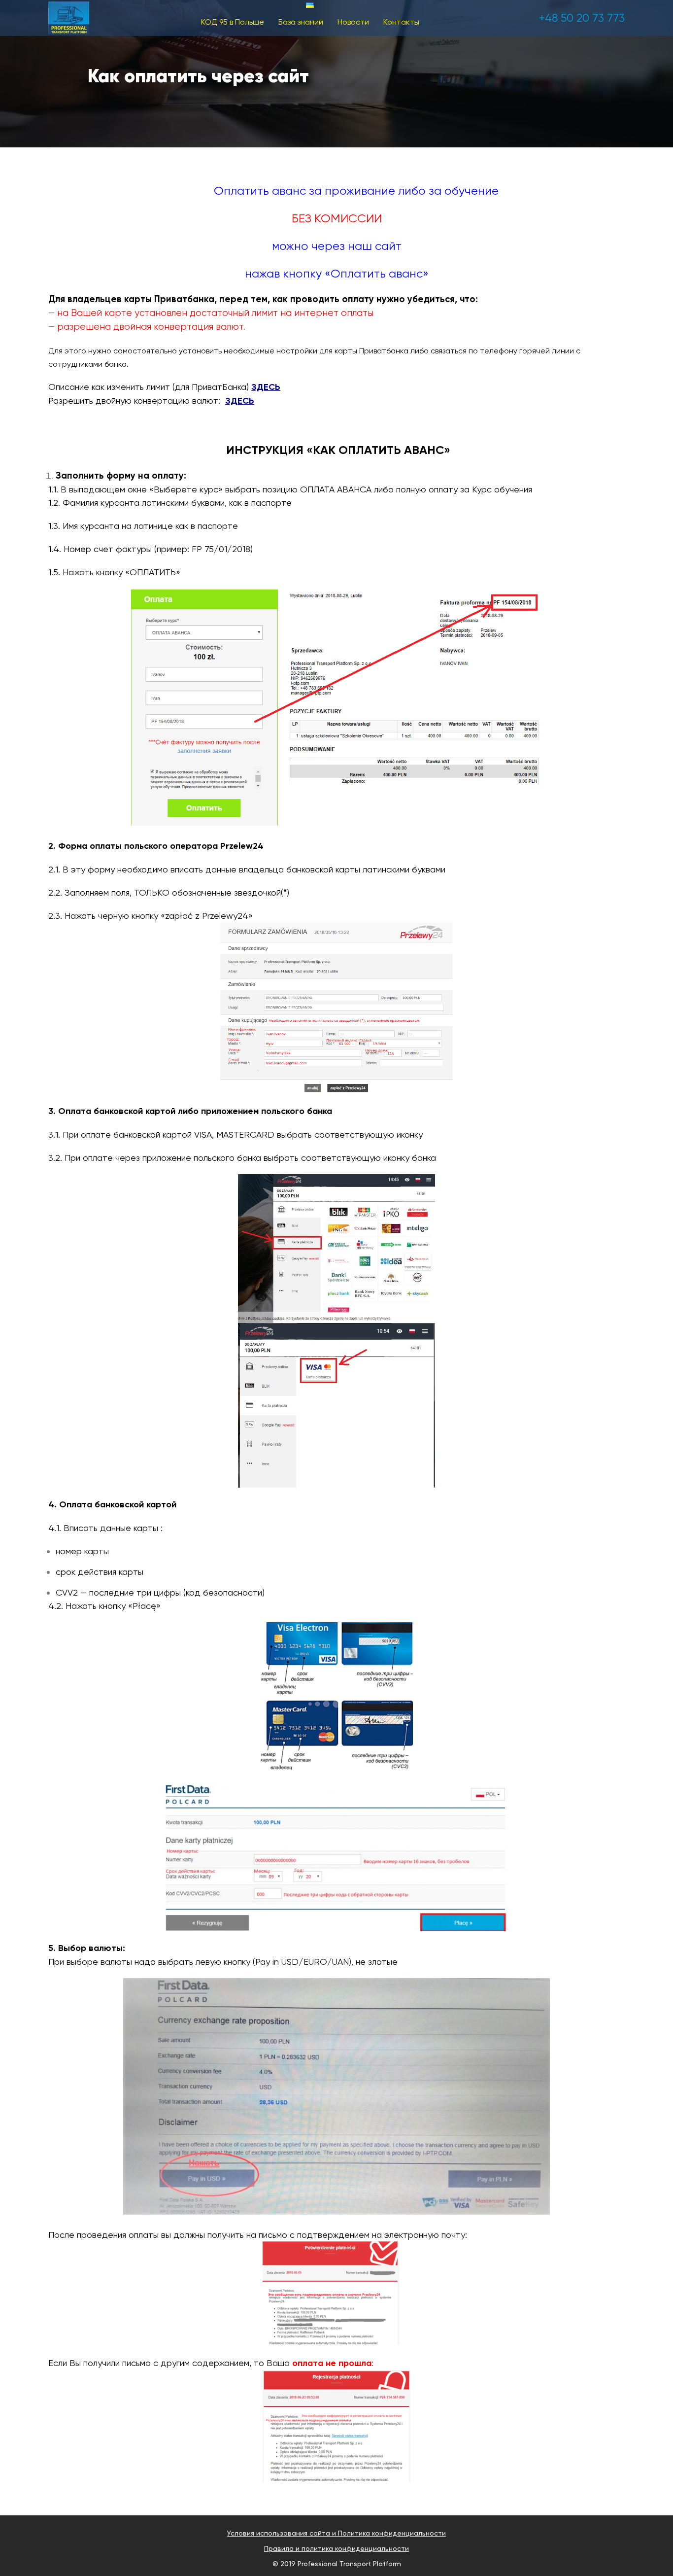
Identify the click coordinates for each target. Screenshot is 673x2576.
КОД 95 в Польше (233, 22)
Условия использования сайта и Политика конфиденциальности (336, 2533)
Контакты (401, 22)
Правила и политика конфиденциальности (336, 2548)
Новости (353, 22)
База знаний (301, 22)
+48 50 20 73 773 (582, 18)
